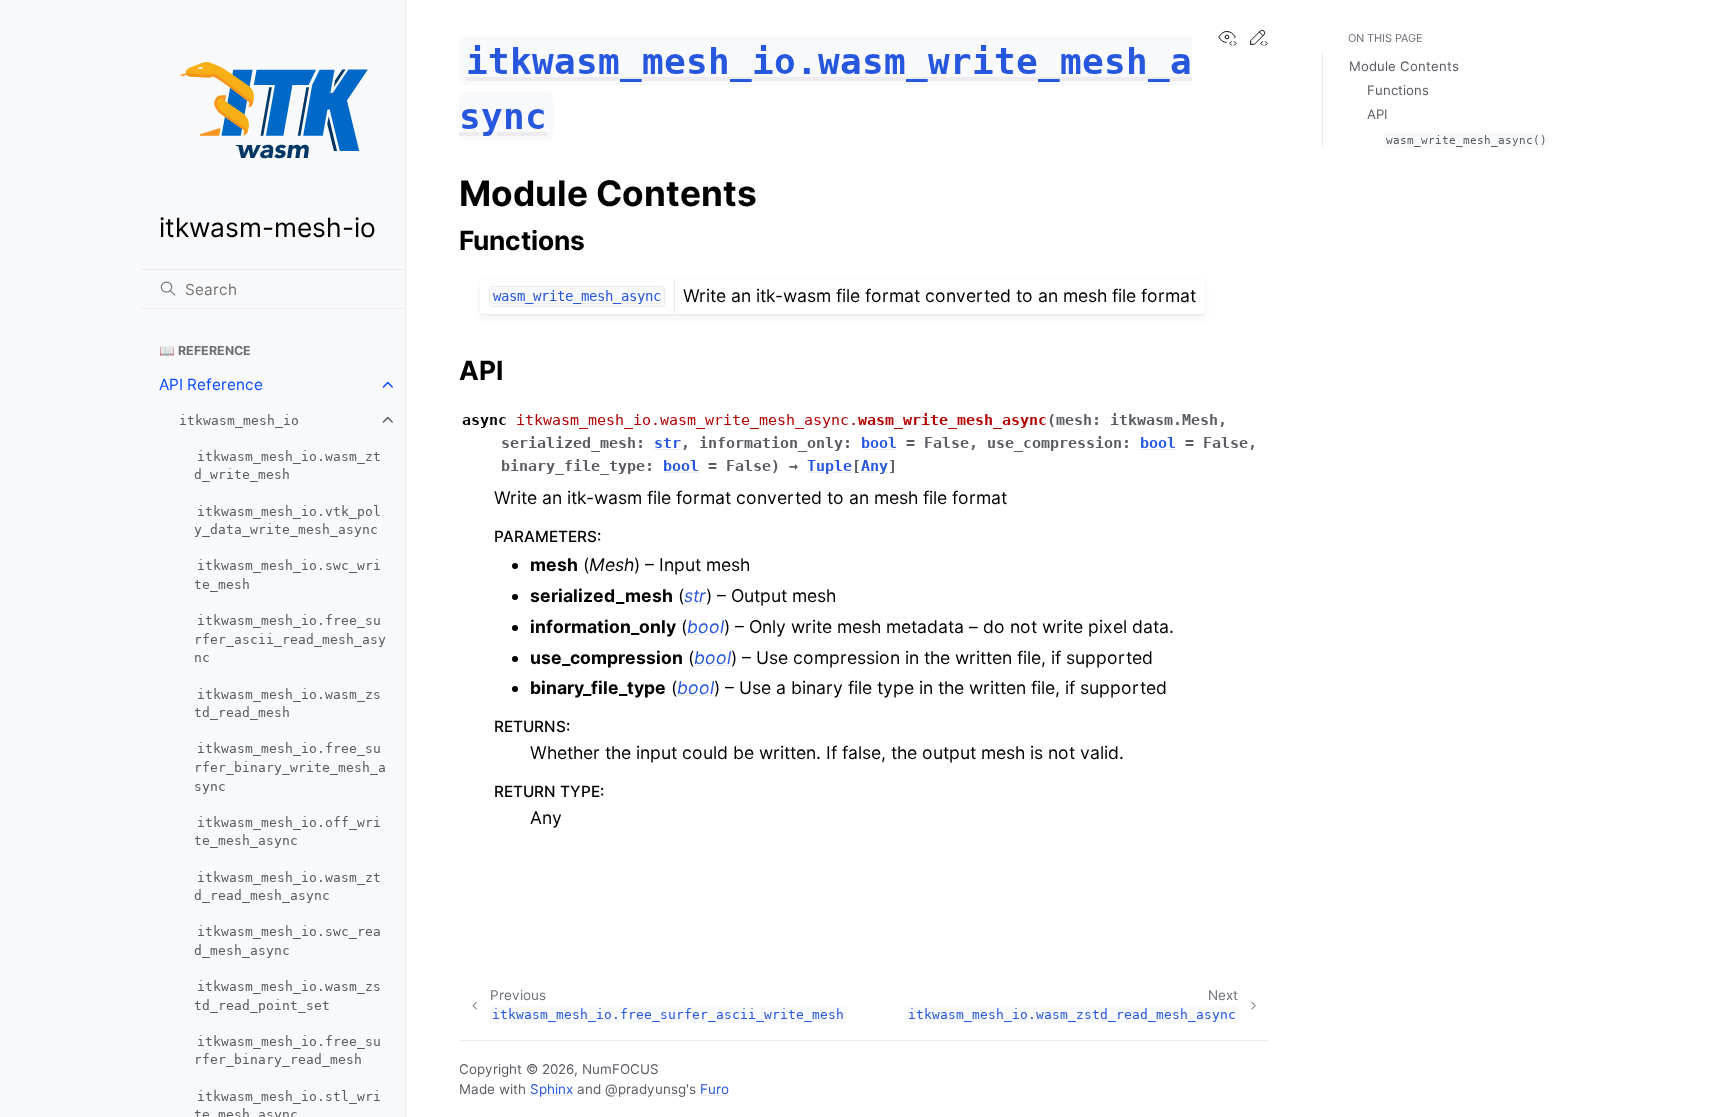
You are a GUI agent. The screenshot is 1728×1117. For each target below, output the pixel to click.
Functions (1398, 90)
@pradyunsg (645, 1089)
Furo (714, 1089)
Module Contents (1404, 66)
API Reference (211, 384)
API (1377, 114)
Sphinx (551, 1089)
